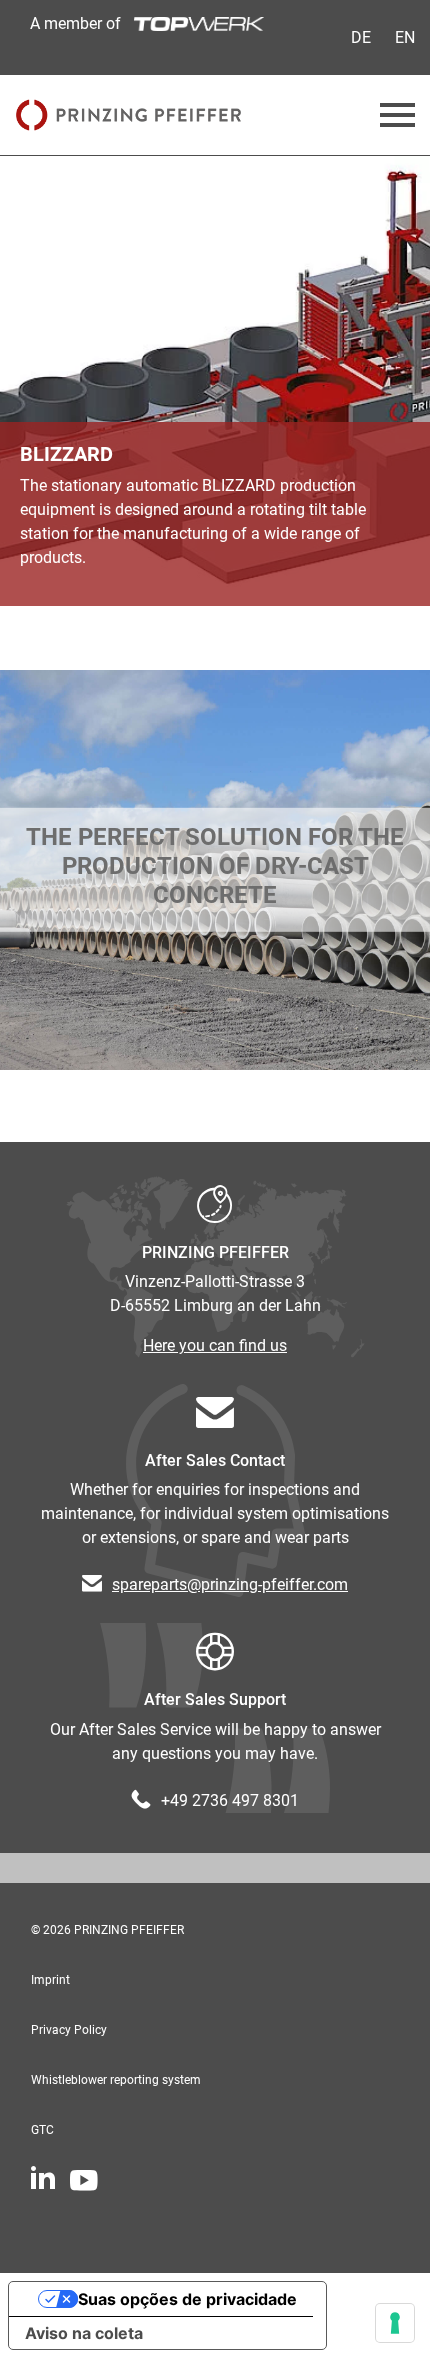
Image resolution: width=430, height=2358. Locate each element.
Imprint (50, 1980)
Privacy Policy (69, 2030)
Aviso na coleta (84, 2333)
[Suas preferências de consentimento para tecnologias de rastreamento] (395, 2323)
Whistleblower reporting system (116, 2080)
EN (405, 37)
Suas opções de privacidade (187, 2299)
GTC (42, 2130)
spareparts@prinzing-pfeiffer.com (230, 1584)
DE (361, 37)
